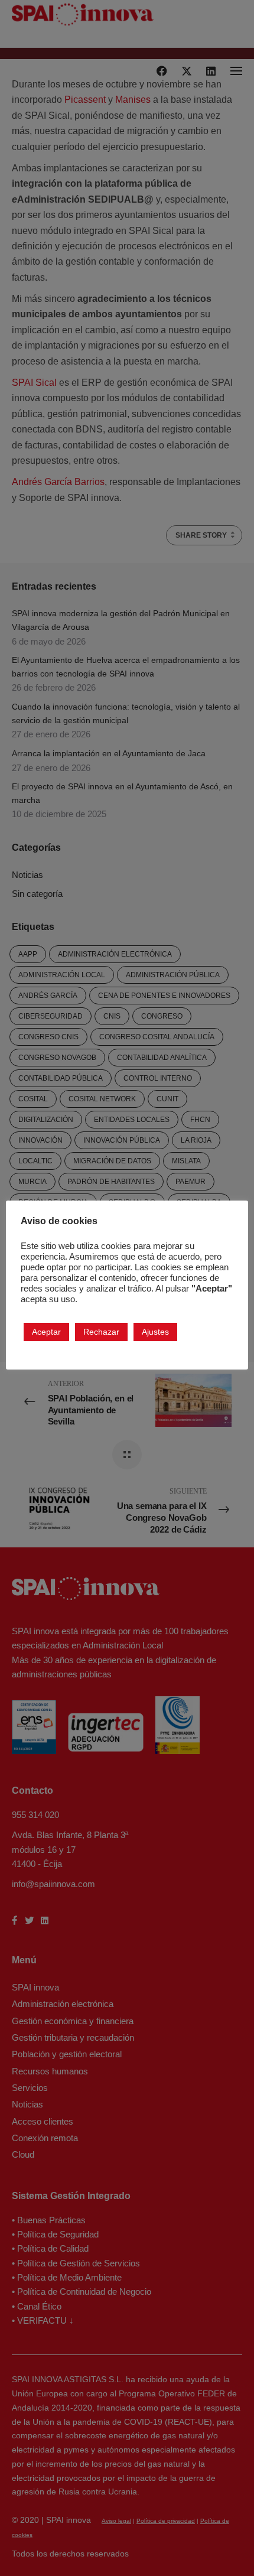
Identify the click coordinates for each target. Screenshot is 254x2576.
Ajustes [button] (155, 1332)
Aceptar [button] (46, 1332)
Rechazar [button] (101, 1332)
